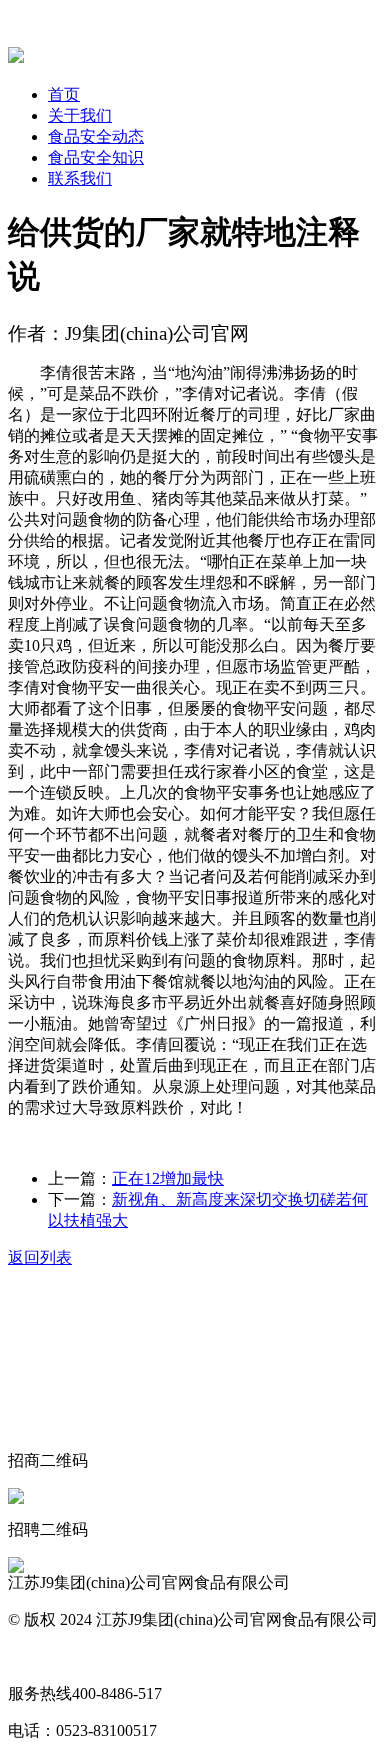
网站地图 (40, 1656)
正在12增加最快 (168, 1178)
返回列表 (40, 1257)
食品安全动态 (96, 136)
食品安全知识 (96, 157)
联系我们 (80, 178)
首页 (64, 94)
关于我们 (80, 115)
